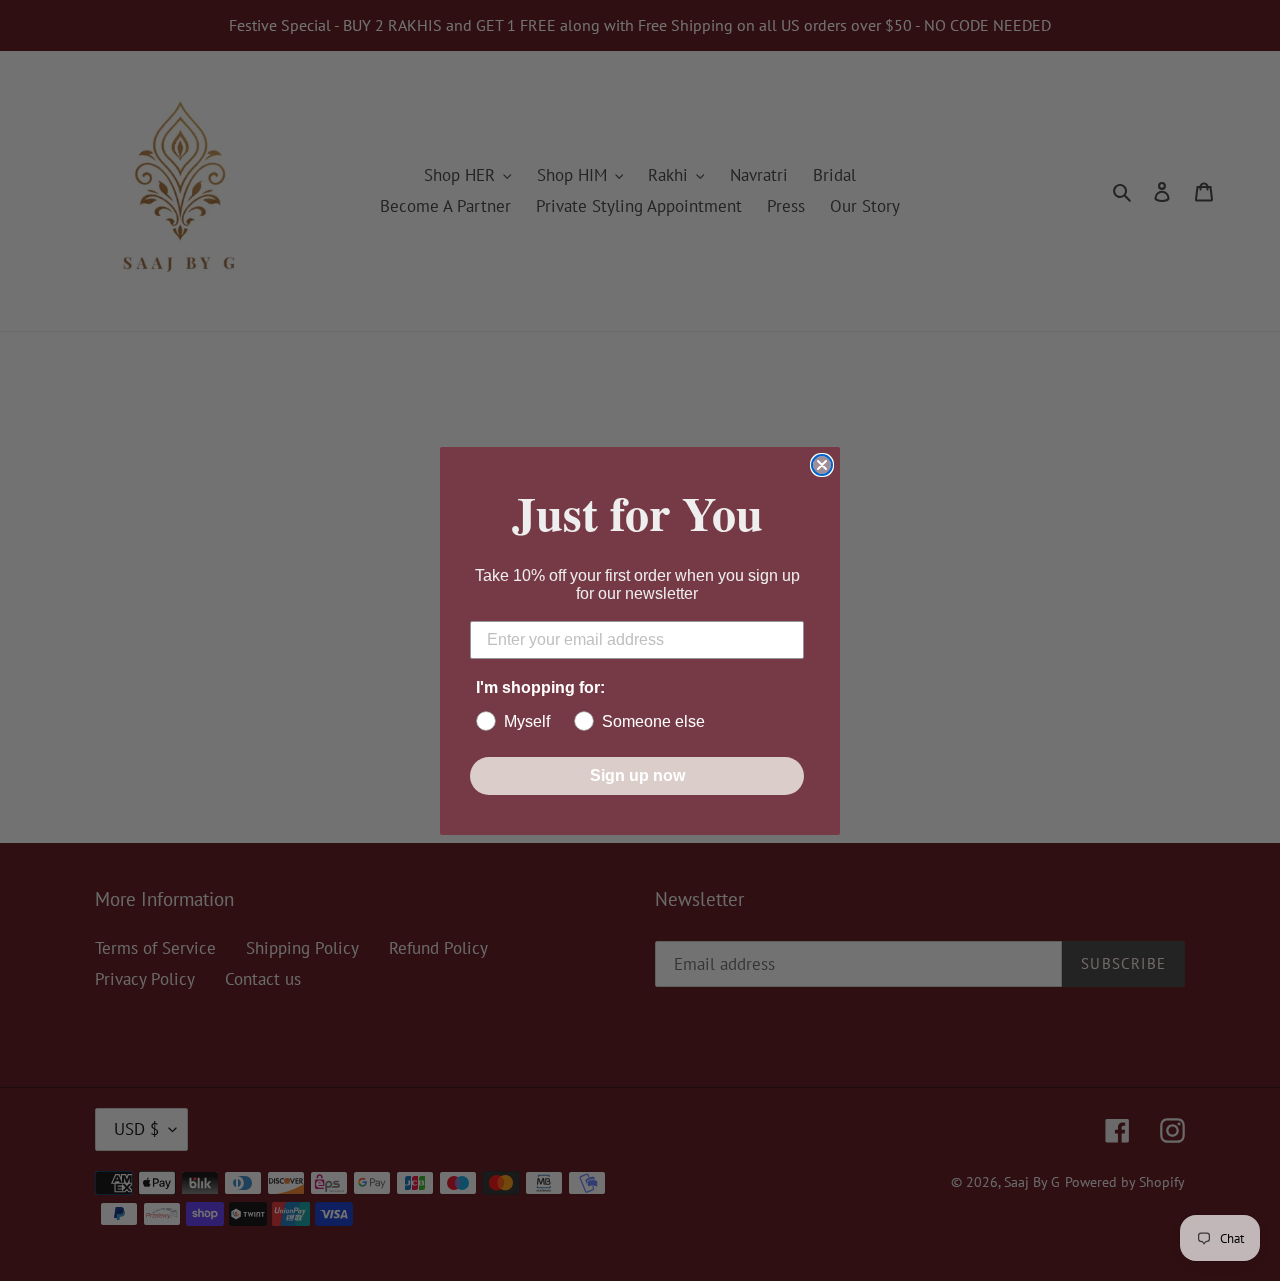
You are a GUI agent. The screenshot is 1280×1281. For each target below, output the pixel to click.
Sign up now (637, 775)
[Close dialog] (822, 465)
